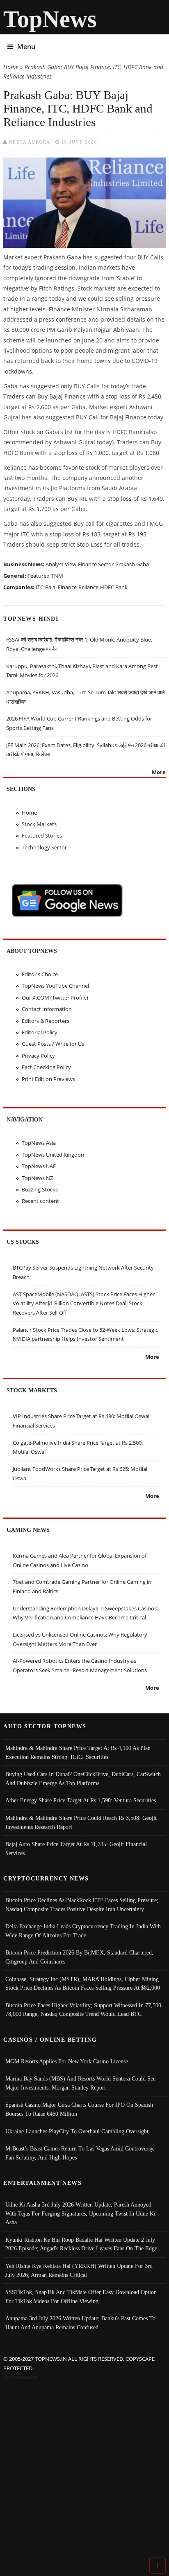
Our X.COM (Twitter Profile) (55, 998)
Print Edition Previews (48, 1079)
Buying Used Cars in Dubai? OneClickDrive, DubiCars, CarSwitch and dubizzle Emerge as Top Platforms (83, 1779)
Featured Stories (42, 835)
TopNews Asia (39, 1143)
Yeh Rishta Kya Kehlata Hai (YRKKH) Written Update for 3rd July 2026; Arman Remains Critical (79, 2270)
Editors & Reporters (46, 1021)
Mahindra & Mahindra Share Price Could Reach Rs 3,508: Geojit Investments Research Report (81, 1822)
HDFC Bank (114, 587)
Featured (39, 576)
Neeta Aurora (30, 142)
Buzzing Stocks (40, 1189)
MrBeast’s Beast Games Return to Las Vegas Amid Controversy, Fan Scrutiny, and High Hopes (80, 2153)
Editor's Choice (40, 974)
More (159, 772)
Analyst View (61, 564)
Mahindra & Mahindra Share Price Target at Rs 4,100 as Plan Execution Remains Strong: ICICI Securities (78, 1752)
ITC (40, 587)
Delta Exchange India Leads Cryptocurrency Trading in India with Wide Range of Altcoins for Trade (83, 1931)
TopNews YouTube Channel (55, 986)
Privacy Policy (38, 1056)
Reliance (88, 587)
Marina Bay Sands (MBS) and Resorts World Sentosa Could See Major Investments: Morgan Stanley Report (80, 2083)
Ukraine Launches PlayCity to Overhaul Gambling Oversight (77, 2131)
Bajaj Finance (61, 587)
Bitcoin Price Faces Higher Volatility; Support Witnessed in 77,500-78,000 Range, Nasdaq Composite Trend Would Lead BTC (84, 2010)
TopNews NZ (37, 1178)
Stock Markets (39, 824)
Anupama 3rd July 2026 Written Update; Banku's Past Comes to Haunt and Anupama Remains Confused (80, 2323)
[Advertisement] (84, 2470)
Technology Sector (44, 847)
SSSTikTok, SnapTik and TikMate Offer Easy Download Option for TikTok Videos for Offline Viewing (81, 2297)
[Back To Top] (158, 2565)
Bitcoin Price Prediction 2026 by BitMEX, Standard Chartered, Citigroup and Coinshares (79, 1957)
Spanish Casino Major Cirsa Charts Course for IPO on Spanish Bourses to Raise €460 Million (79, 2109)
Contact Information (47, 1009)
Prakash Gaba (132, 564)
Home (11, 67)
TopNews (50, 19)
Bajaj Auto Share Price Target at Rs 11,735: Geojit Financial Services (76, 1849)
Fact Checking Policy (46, 1067)
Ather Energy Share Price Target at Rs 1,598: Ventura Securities (81, 1800)
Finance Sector (96, 564)
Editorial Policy (40, 1032)
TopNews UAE (39, 1166)
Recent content (40, 1201)
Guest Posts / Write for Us (53, 1044)
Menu (26, 47)
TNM (57, 576)
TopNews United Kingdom (54, 1155)
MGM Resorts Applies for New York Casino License (67, 2061)
